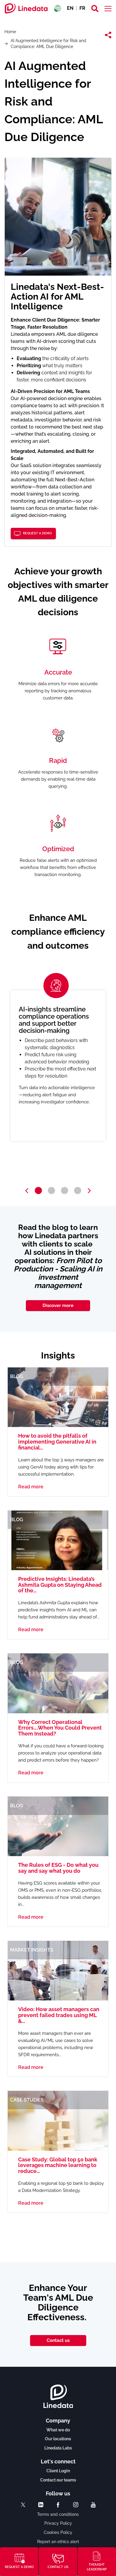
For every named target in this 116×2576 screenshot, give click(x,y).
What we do (58, 2430)
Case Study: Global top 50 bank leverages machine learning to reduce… (58, 2165)
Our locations (58, 2439)
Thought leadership (97, 2567)
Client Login (58, 2471)
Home (10, 32)
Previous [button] (27, 1191)
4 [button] (78, 1190)
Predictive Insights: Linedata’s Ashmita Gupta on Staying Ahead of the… (60, 1585)
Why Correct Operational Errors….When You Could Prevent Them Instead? (60, 1728)
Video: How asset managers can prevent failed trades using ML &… (59, 2015)
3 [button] (65, 1190)
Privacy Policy (58, 2523)
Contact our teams (58, 2480)
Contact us (58, 2340)
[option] (58, 1066)
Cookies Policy (58, 2532)
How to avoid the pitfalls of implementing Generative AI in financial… (57, 1442)
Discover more (58, 1305)
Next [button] (89, 1191)
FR (82, 8)
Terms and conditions (58, 2514)
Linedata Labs (58, 2448)
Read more (31, 1487)
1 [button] (38, 1190)
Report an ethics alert (58, 2542)
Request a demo (37, 533)
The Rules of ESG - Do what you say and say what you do (58, 1868)
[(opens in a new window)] (23, 2505)
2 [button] (51, 1190)
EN (70, 8)
